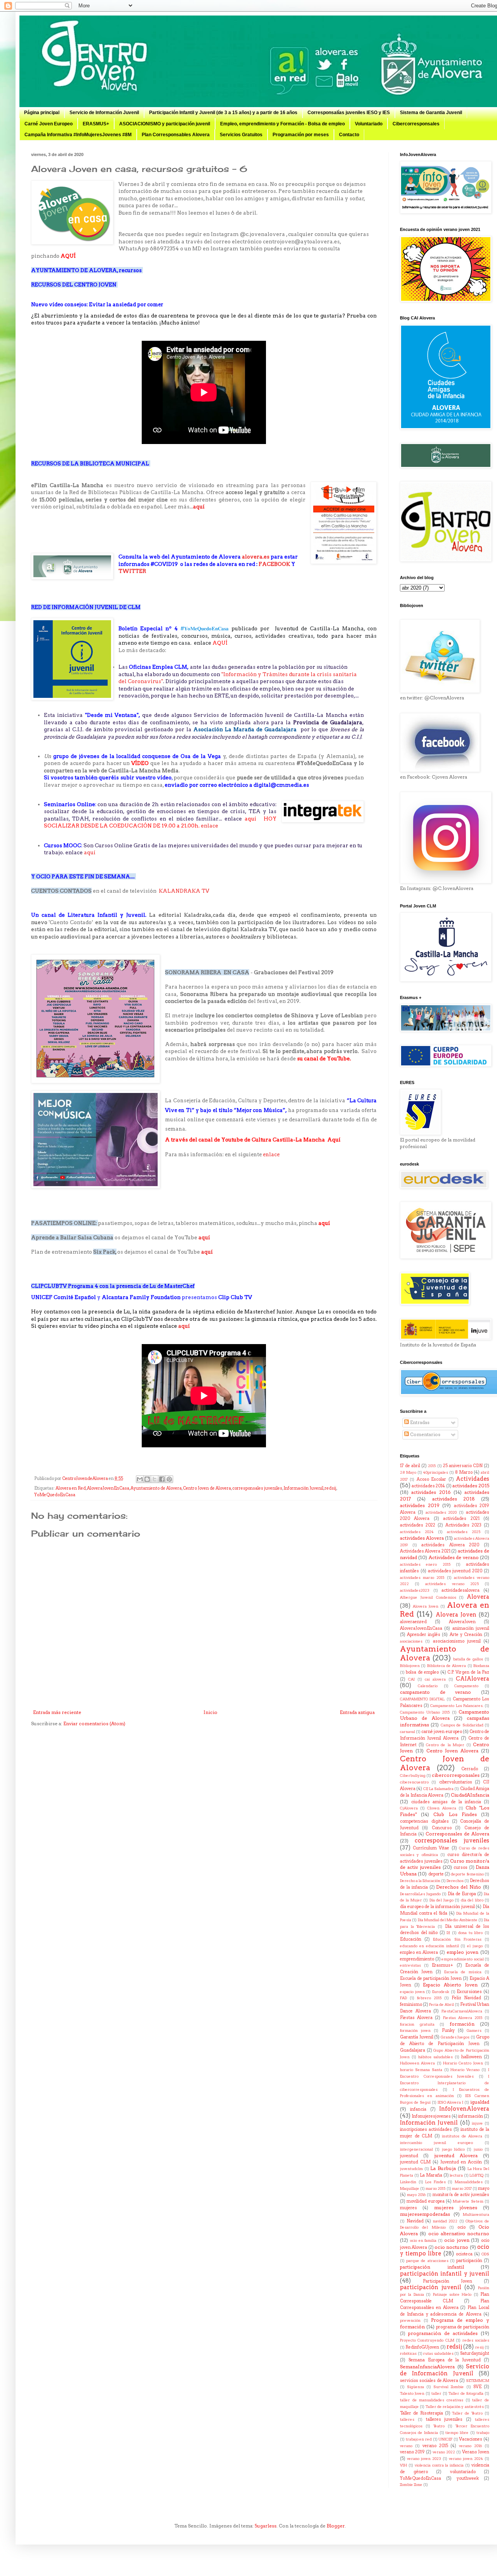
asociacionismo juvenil (457, 1641)
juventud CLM (415, 2162)
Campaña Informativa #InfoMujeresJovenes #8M (78, 135)
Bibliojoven (410, 1666)
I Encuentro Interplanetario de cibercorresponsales (445, 2083)
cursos (461, 1867)
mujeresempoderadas (425, 2214)
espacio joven (412, 1992)
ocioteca (464, 2254)
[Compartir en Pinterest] (169, 1479)
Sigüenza (415, 2387)
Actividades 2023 (463, 1525)
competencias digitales (424, 1821)
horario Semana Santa (421, 2070)
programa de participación (463, 2327)
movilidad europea (425, 2201)
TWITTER (133, 571)
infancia (418, 2109)
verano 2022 (444, 2452)
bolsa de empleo (422, 1672)
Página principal (42, 113)
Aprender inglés (424, 1635)
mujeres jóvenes (456, 2207)
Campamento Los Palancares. (457, 1706)
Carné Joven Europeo (49, 124)
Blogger (336, 2526)
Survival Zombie (449, 2387)
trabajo (483, 2433)
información (471, 2116)
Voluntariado (369, 124)
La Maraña (431, 2175)
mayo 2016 (416, 2195)
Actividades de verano (454, 1557)
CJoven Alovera (441, 1808)
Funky (448, 2030)
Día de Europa (462, 1894)
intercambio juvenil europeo (436, 2143)
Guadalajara (413, 2050)
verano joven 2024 (466, 2459)
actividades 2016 (431, 1492)
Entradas (419, 1422)
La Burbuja (443, 2168)
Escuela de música (463, 1972)
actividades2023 (415, 1590)
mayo (484, 2188)
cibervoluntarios (456, 1782)
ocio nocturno (451, 2247)
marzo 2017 (462, 2188)
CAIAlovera (473, 1679)
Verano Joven (476, 2452)
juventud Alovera (456, 2155)
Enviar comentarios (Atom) (94, 1723)
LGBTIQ (476, 2175)
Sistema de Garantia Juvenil (431, 113)
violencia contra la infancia (439, 2465)
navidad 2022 (445, 2221)
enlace (210, 826)
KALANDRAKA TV (185, 891)
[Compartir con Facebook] (162, 1479)
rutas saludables (438, 2353)
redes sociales (476, 2340)
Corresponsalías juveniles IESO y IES (349, 113)
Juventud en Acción (461, 2162)
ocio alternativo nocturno (459, 2233)
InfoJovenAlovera (464, 2109)
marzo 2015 (435, 2188)
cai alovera (435, 1679)
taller (436, 2393)
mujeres (408, 2208)
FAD (403, 1998)
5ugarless (266, 2526)
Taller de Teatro (467, 2413)
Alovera (478, 1597)
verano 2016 (470, 2446)
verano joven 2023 (424, 2459)
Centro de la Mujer (445, 1745)
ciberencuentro (414, 1782)
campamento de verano (435, 1692)
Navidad (415, 2221)
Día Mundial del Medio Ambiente (448, 1920)
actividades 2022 (418, 1525)
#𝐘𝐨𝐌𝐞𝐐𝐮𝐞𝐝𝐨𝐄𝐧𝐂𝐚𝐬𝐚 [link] (205, 628)
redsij (330, 1488)
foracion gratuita (417, 2024)
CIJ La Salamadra (439, 1789)
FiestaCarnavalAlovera (462, 2011)
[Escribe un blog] (147, 1479)
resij (480, 2347)
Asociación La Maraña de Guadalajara (245, 729)
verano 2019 (412, 2452)
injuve (477, 2123)
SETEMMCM (478, 2381)
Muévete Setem (468, 2201)
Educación (411, 1939)
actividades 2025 (464, 1532)
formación (462, 2024)
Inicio (210, 1712)
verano (406, 2446)
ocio (461, 2227)
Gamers (474, 2030)
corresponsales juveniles (257, 1488)
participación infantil (432, 2267)
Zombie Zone (411, 2485)
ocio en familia (423, 2240)
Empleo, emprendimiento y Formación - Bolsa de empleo (282, 124)
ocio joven (457, 2240)
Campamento (466, 1686)
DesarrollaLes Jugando (420, 1894)
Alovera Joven (426, 1606)
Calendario (428, 1686)
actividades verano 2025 (452, 1584)
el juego (475, 1946)
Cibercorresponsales (416, 124)
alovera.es (256, 557)
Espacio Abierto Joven (450, 1985)
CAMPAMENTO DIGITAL (422, 1699)
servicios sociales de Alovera (429, 2381)
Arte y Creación (466, 1635)
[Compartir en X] (155, 1479)
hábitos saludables (435, 2057)
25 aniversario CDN (463, 1466)
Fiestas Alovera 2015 (463, 2018)
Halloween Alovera (417, 2063)
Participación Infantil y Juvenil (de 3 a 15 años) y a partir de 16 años (223, 113)
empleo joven (463, 1952)
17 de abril (410, 1466)
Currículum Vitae (431, 1848)
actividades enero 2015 (425, 1564)
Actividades (473, 1479)
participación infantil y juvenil (445, 2274)
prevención (410, 2320)
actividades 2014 (428, 1486)
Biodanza (481, 1666)
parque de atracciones (427, 2261)
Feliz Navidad (466, 1998)
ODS (485, 2254)
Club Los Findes (455, 1814)
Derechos (455, 1881)
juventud (409, 2156)
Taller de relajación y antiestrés (455, 2407)
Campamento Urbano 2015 (425, 1712)
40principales (436, 1472)
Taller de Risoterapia (421, 2413)
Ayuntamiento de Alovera (156, 1488)
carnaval (408, 1732)
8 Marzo (464, 1472)
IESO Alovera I (451, 2102)
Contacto (349, 135)
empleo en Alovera (419, 1952)
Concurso (442, 1828)
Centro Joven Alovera (453, 1751)
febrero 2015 (429, 1998)
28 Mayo (408, 1472)
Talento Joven (412, 2393)
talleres (407, 2419)
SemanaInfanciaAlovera (427, 2367)
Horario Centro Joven (463, 2063)
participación (469, 2261)
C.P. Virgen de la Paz (468, 1672)
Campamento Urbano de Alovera (445, 1715)
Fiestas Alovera (416, 2018)
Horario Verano (465, 2070)
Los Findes (435, 2182)
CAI (411, 1679)
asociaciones (411, 1641)
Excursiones (469, 1992)
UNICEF (445, 2439)
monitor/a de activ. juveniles (461, 2195)
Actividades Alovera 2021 (425, 1551)
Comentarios (425, 1434)
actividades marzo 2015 (422, 1578)
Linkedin (408, 2182)
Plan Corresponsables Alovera (176, 135)
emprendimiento (417, 1959)
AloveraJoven (462, 1622)
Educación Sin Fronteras (457, 1939)
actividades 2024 (417, 1532)
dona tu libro (470, 1933)
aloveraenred (413, 1622)
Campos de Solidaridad (462, 1725)
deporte (436, 1874)
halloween (472, 2057)
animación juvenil (471, 1628)
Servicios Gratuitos (241, 135)
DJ (448, 1933)
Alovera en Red (71, 1488)
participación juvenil (431, 2287)
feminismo (411, 2004)
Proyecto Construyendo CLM (427, 2340)
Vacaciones (471, 2439)
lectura (456, 2175)
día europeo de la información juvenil (437, 1907)
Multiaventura (476, 2214)
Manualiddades (469, 2182)
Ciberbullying (413, 1775)
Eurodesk (441, 1992)
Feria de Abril (441, 2004)
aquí (199, 507)
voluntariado (463, 2472)
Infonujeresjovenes (431, 2116)
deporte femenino (467, 1874)
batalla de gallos (468, 1659)
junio (478, 2149)
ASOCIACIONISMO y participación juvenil (165, 124)
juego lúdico (453, 2149)
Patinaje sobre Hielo (452, 2294)
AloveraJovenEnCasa (108, 1488)
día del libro (472, 1900)
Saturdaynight (475, 2353)
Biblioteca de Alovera (447, 1666)
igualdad (480, 2102)
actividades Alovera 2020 (450, 1545)
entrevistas (410, 1965)
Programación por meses (301, 135)
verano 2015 (435, 2446)
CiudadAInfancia (470, 1795)
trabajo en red (419, 2439)
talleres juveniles (444, 2419)
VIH (403, 2465)
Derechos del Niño (459, 1887)
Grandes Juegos (455, 2037)
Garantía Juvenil (417, 2037)
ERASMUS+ (96, 124)
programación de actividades (443, 2333)
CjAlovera (409, 1808)
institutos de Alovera (462, 2136)
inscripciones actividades (426, 2129)
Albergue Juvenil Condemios (428, 1597)
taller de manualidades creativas (432, 2400)
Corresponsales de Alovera (457, 1834)
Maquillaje (410, 2188)
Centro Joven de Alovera (207, 1488)
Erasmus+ (442, 1965)
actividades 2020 (441, 1512)
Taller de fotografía (466, 2393)
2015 (432, 1466)
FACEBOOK (274, 564)
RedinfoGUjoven (422, 2347)
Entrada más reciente (57, 1712)
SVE (477, 2387)
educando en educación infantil (429, 1946)
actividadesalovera (461, 1590)
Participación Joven (447, 2281)
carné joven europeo (441, 1732)
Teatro (439, 2426)
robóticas (408, 2353)
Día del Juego (441, 1900)
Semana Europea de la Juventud (445, 2360)
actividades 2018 (454, 1499)
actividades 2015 (471, 1486)
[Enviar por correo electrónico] (140, 1479)
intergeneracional (416, 2149)
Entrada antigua (357, 1712)
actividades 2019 (420, 1505)
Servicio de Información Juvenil (104, 113)
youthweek (468, 2478)
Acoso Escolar (431, 1479)
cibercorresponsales (456, 1775)
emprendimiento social (463, 1959)
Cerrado (470, 1769)
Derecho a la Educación (420, 1881)
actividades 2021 (461, 1519)
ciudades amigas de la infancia (446, 1802)
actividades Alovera (422, 1538)
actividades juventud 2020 (455, 1571)
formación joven (415, 2030)
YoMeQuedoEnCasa (55, 1495)
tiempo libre (457, 2433)
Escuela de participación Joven (431, 1978)
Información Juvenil (303, 1488)
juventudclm (411, 2169)
